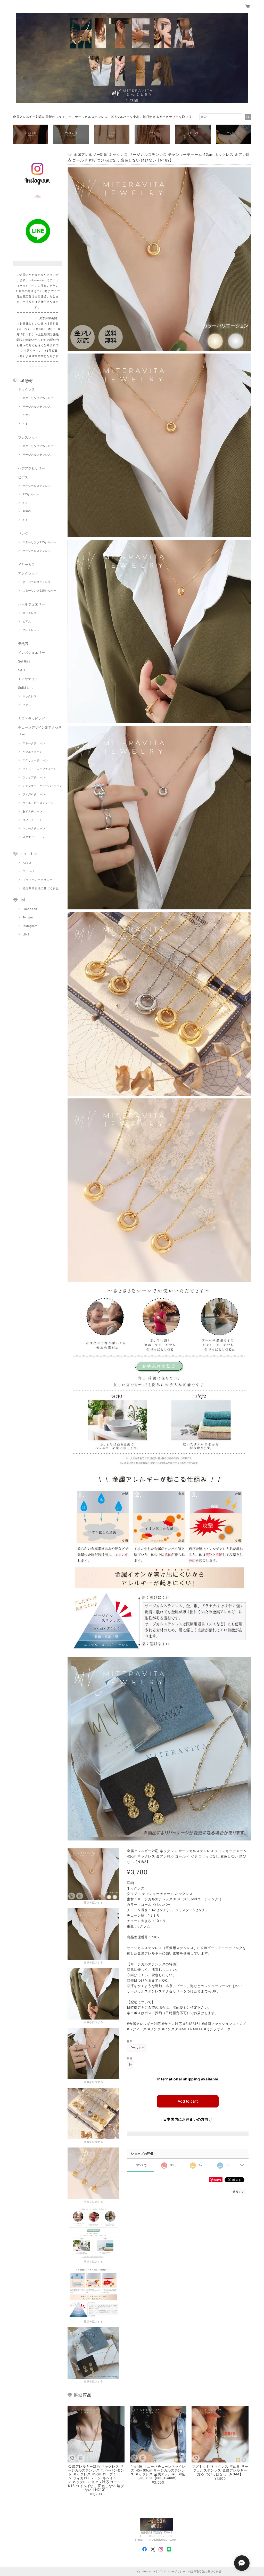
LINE (26, 934)
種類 (130, 2041)
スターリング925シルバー (39, 398)
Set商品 (24, 661)
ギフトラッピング (31, 718)
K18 (25, 424)
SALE (22, 670)
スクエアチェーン (34, 837)
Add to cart (188, 2101)
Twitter (28, 917)
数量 (130, 2058)
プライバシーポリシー (38, 880)
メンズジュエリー (31, 652)
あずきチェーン (32, 811)
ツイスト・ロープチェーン (39, 769)
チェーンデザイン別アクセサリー (40, 731)
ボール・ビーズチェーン (38, 803)
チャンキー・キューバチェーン (42, 786)
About (27, 863)
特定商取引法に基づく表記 (41, 888)
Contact (29, 871)
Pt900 (27, 511)
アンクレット (28, 573)
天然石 (23, 644)
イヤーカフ (26, 564)
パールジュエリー (31, 604)
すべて (142, 2165)
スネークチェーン (34, 743)
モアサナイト (28, 679)
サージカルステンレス (37, 407)
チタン (27, 415)
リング (23, 534)
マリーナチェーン (34, 828)
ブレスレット (28, 437)
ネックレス (26, 389)
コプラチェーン (32, 820)
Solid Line (26, 688)
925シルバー (31, 494)
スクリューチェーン (35, 760)
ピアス (23, 477)
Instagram (30, 926)
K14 (25, 520)
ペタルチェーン (32, 752)
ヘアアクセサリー (31, 468)
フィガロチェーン (34, 794)
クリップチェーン (34, 777)
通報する (238, 2192)
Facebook (30, 909)
